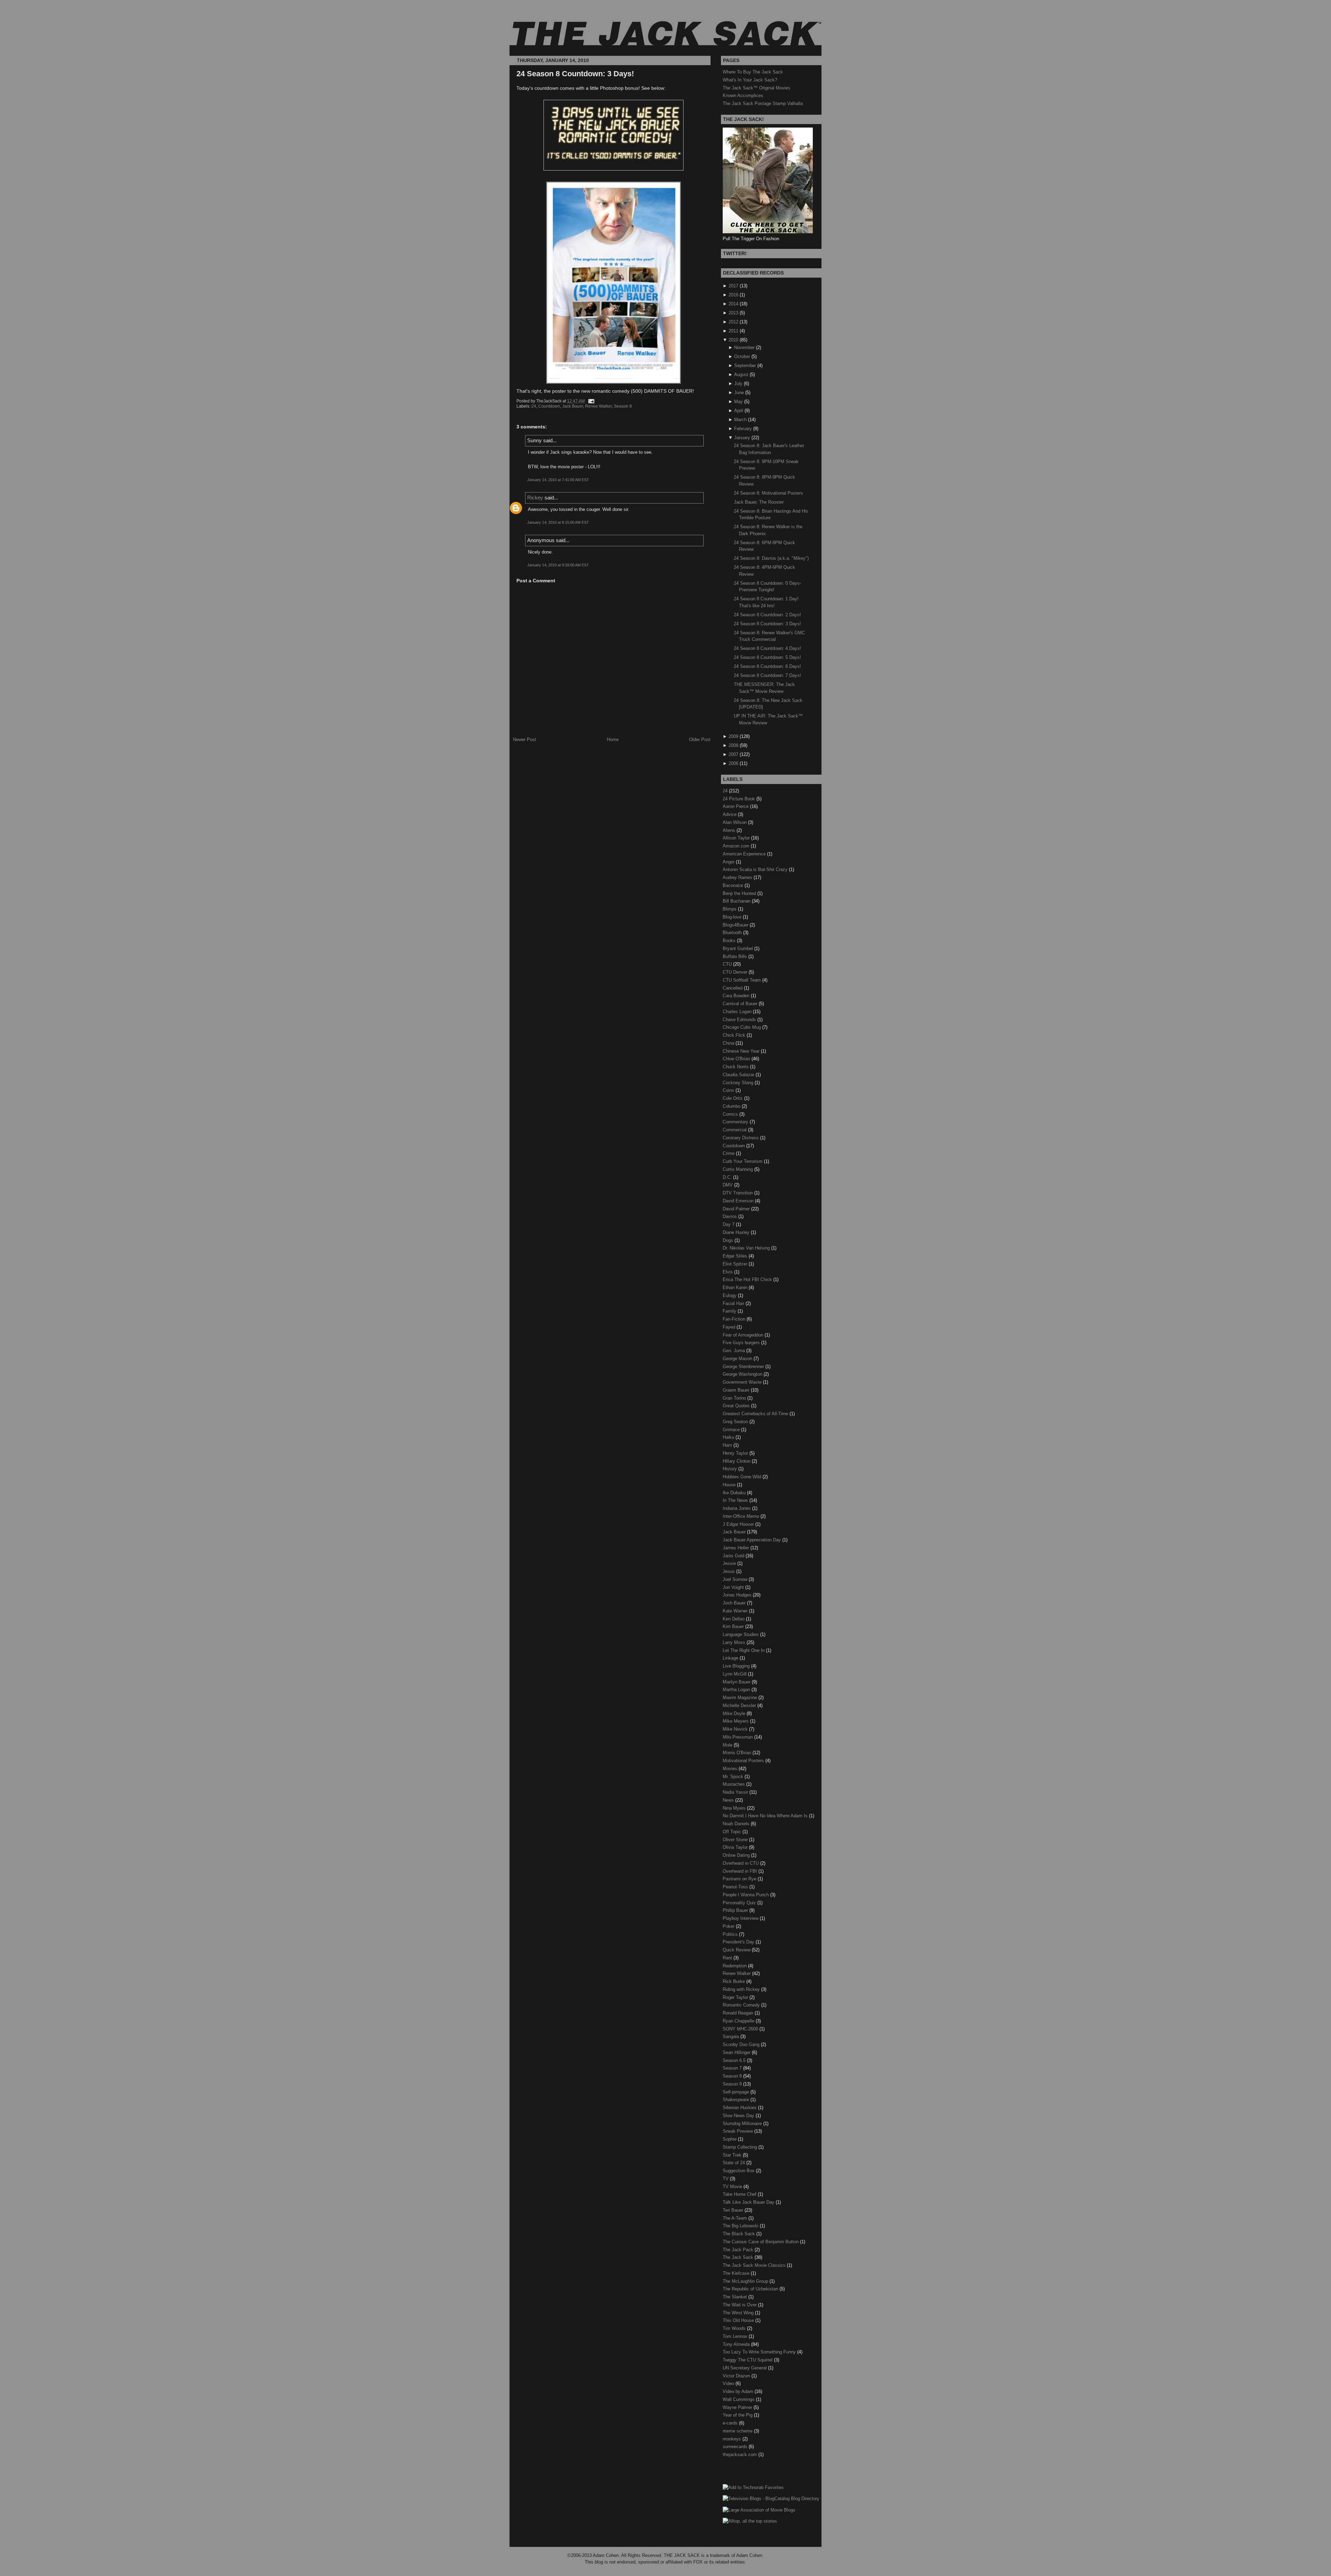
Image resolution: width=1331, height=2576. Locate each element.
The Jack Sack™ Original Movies (756, 88)
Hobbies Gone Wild (743, 1477)
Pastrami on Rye (740, 1879)
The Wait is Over (740, 2305)
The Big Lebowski (741, 2226)
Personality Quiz (740, 1903)
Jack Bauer (573, 406)
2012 (733, 322)
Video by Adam (739, 2391)
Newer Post (525, 739)
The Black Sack (740, 2234)
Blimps (730, 909)
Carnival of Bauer (741, 1004)
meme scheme (738, 2431)
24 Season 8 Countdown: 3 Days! (575, 74)
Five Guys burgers (742, 1343)
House (730, 1485)
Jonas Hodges (738, 1595)
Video (729, 2383)
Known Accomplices (743, 95)
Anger (729, 862)
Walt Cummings (739, 2399)
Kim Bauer (734, 1626)
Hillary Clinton (737, 1461)
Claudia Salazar (739, 1075)
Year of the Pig (738, 2415)
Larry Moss (735, 1642)
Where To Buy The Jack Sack (753, 72)
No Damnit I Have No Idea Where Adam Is (766, 1816)
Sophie (730, 2139)
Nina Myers (735, 1808)
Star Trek (733, 2155)
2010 (733, 340)
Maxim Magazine (741, 1698)
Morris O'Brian (738, 1753)
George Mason (738, 1359)
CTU (728, 964)
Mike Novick (736, 1729)
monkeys (733, 2439)
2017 (733, 286)
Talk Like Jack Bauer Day (749, 2202)
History (730, 1469)
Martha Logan (737, 1690)
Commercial (735, 1130)
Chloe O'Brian (737, 1059)
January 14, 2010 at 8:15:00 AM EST (558, 522)
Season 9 (733, 2084)
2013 (733, 313)
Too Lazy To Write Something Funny (760, 2352)
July (738, 384)
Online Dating (737, 1855)
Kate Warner (736, 1611)
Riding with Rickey (742, 1989)
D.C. (728, 1177)
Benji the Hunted (740, 893)
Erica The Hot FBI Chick (748, 1280)
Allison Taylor (737, 838)
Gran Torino (735, 1398)
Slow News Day (739, 2116)
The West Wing (739, 2313)
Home (613, 739)
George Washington (743, 1374)
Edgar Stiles (736, 1256)
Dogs (729, 1240)
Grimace (732, 1430)
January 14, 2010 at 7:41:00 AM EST (558, 480)
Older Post (700, 739)
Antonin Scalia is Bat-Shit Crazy (756, 869)
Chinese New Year (742, 1051)
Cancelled (733, 988)
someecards (736, 2447)
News (729, 1800)
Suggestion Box (739, 2171)
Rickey (535, 498)
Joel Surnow (736, 1579)
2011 (733, 331)
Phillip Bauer (736, 1910)
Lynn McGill (735, 1674)
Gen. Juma (734, 1351)
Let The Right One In (744, 1650)
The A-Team (736, 2218)
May (738, 402)
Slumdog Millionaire (743, 2124)
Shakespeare (737, 2100)
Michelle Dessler (740, 1705)
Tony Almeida (737, 2344)
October (742, 356)
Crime (729, 1153)
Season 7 (733, 2068)
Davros (730, 1216)
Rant (728, 1958)
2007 (733, 754)
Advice (730, 814)
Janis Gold (734, 1556)
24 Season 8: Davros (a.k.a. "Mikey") (771, 558)
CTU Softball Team (742, 980)
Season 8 (623, 406)
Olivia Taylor (736, 1847)
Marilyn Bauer (737, 1682)
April (739, 411)
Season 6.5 (735, 2060)
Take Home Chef (740, 2194)
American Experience (745, 854)
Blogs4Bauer (736, 925)
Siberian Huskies (740, 2108)
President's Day (739, 1942)
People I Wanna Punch (746, 1895)
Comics (731, 1114)
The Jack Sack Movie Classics (755, 2265)
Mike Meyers (736, 1721)
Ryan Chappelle (739, 2021)
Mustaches (734, 1784)
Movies (731, 1769)
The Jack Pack (739, 2250)
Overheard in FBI (741, 1871)
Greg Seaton (736, 1422)
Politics (731, 1934)
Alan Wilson (735, 822)
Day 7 (729, 1224)
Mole (728, 1745)
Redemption (735, 1966)
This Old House (739, 2320)
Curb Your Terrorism (743, 1161)
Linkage (731, 1658)
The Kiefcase (737, 2273)
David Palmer (737, 1209)
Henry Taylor (736, 1453)
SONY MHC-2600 (741, 2029)
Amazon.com (737, 846)
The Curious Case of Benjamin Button (761, 2242)
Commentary (736, 1122)
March (740, 420)
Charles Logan (738, 1012)
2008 (733, 745)
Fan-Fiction (735, 1319)
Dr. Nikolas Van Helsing (747, 1248)
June (739, 393)
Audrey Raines (738, 877)
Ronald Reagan (739, 2013)
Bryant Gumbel (738, 948)
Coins (729, 1090)
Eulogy (730, 1295)
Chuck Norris (736, 1067)
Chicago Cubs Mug (742, 1027)
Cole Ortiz (733, 1098)
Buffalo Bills (736, 956)
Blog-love (733, 917)
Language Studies (741, 1634)
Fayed (730, 1327)
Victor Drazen (737, 2376)
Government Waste (743, 1382)
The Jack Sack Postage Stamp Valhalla (763, 103)
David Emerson (739, 1201)
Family (730, 1311)
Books (730, 941)
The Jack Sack (739, 2257)
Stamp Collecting (741, 2147)
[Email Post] (590, 401)
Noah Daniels (737, 1824)
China (729, 1043)
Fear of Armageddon (744, 1335)
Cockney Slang (739, 1083)
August (741, 375)
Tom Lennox (736, 2336)
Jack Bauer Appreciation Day (753, 1540)
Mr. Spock (734, 1777)
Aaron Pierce (736, 806)
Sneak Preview (738, 2131)
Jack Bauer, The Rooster (759, 502)
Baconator (734, 885)
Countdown (549, 406)
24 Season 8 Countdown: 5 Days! (767, 657)
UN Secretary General (745, 2368)
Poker (729, 1926)
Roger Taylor (736, 1997)
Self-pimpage (737, 2092)
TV (726, 2179)
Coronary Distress (741, 1138)
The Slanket (736, 2297)
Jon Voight (734, 1587)
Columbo (732, 1106)
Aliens (730, 830)
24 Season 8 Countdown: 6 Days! (767, 666)
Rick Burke (734, 1981)
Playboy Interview (741, 1918)
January (742, 438)
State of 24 (734, 2163)
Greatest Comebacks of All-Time (756, 1414)
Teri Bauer (734, 2210)
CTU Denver (736, 972)
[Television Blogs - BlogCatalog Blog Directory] (771, 2499)
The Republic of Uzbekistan (751, 2289)
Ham (728, 1445)
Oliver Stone (736, 1840)
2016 (733, 295)
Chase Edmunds (740, 1020)
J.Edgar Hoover (739, 1524)
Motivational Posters (744, 1761)
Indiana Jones (737, 1508)
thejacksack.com (741, 2455)
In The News (736, 1500)
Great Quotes (737, 1406)
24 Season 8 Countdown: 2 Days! (767, 615)
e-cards (731, 2423)
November (744, 347)
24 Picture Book (740, 799)
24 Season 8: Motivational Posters (768, 493)
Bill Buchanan (737, 901)
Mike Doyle (735, 1713)
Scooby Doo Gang (742, 2044)
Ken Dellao (734, 1619)
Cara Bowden (737, 996)
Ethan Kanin (736, 1287)
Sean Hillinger (737, 2052)
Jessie (730, 1563)
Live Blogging (737, 1666)
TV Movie (733, 2187)
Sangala (732, 2037)
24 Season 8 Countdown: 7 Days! (767, 675)
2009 (733, 736)
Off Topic (733, 1832)
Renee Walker (598, 406)
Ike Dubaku (735, 1493)
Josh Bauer (735, 1603)
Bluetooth (733, 933)
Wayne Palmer (738, 2407)
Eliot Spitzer (736, 1264)
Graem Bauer (737, 1390)
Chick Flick (735, 1035)
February (743, 429)
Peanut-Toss (736, 1887)
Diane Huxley (737, 1232)
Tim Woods (735, 2328)
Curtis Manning (738, 1169)
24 (534, 406)
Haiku (729, 1437)
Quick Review (737, 1950)
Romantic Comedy (742, 2005)
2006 (733, 763)
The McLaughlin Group (746, 2281)
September (745, 365)
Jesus (729, 1571)
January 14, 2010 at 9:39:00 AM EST (558, 565)
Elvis (728, 1272)
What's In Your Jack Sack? (750, 80)
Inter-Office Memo (742, 1516)
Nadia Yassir (736, 1792)
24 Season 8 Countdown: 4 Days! (767, 648)
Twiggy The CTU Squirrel (748, 2360)
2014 (733, 304)
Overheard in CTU (741, 1863)
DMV (728, 1185)
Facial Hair (734, 1303)
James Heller (737, 1548)
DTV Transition (738, 1193)
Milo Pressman (738, 1737)
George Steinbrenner (744, 1367)
